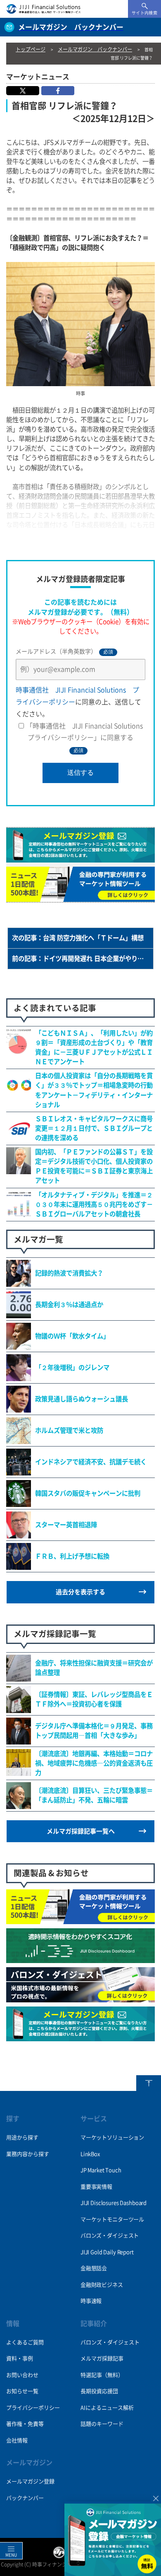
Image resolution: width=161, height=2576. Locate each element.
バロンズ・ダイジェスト (110, 2236)
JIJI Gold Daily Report (107, 2252)
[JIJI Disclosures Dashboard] (80, 1958)
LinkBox (90, 2154)
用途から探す (22, 2137)
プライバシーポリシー (33, 2408)
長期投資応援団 (99, 2391)
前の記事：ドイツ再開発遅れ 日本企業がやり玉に (81, 959)
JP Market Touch (101, 2170)
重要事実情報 (96, 2187)
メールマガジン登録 (30, 2481)
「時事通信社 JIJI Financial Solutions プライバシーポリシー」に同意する (88, 738)
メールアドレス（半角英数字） (64, 652)
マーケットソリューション (112, 2137)
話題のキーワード (102, 2424)
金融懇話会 (94, 2268)
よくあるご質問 (25, 2342)
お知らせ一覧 (22, 2391)
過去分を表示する (80, 1592)
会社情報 (17, 2440)
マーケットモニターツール (112, 2219)
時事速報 (91, 2301)
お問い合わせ (22, 2375)
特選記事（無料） (102, 2375)
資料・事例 (20, 2359)
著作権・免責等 (25, 2424)
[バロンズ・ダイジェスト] (80, 1998)
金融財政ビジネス (102, 2285)
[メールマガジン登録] (80, 2037)
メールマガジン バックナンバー (95, 49)
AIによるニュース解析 (107, 2408)
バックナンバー (25, 2498)
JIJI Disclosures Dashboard (114, 2203)
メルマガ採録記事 (102, 2359)
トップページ (31, 49)
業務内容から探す (28, 2154)
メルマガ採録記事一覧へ (81, 1831)
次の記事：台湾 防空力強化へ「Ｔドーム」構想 (78, 938)
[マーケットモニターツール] (80, 1920)
